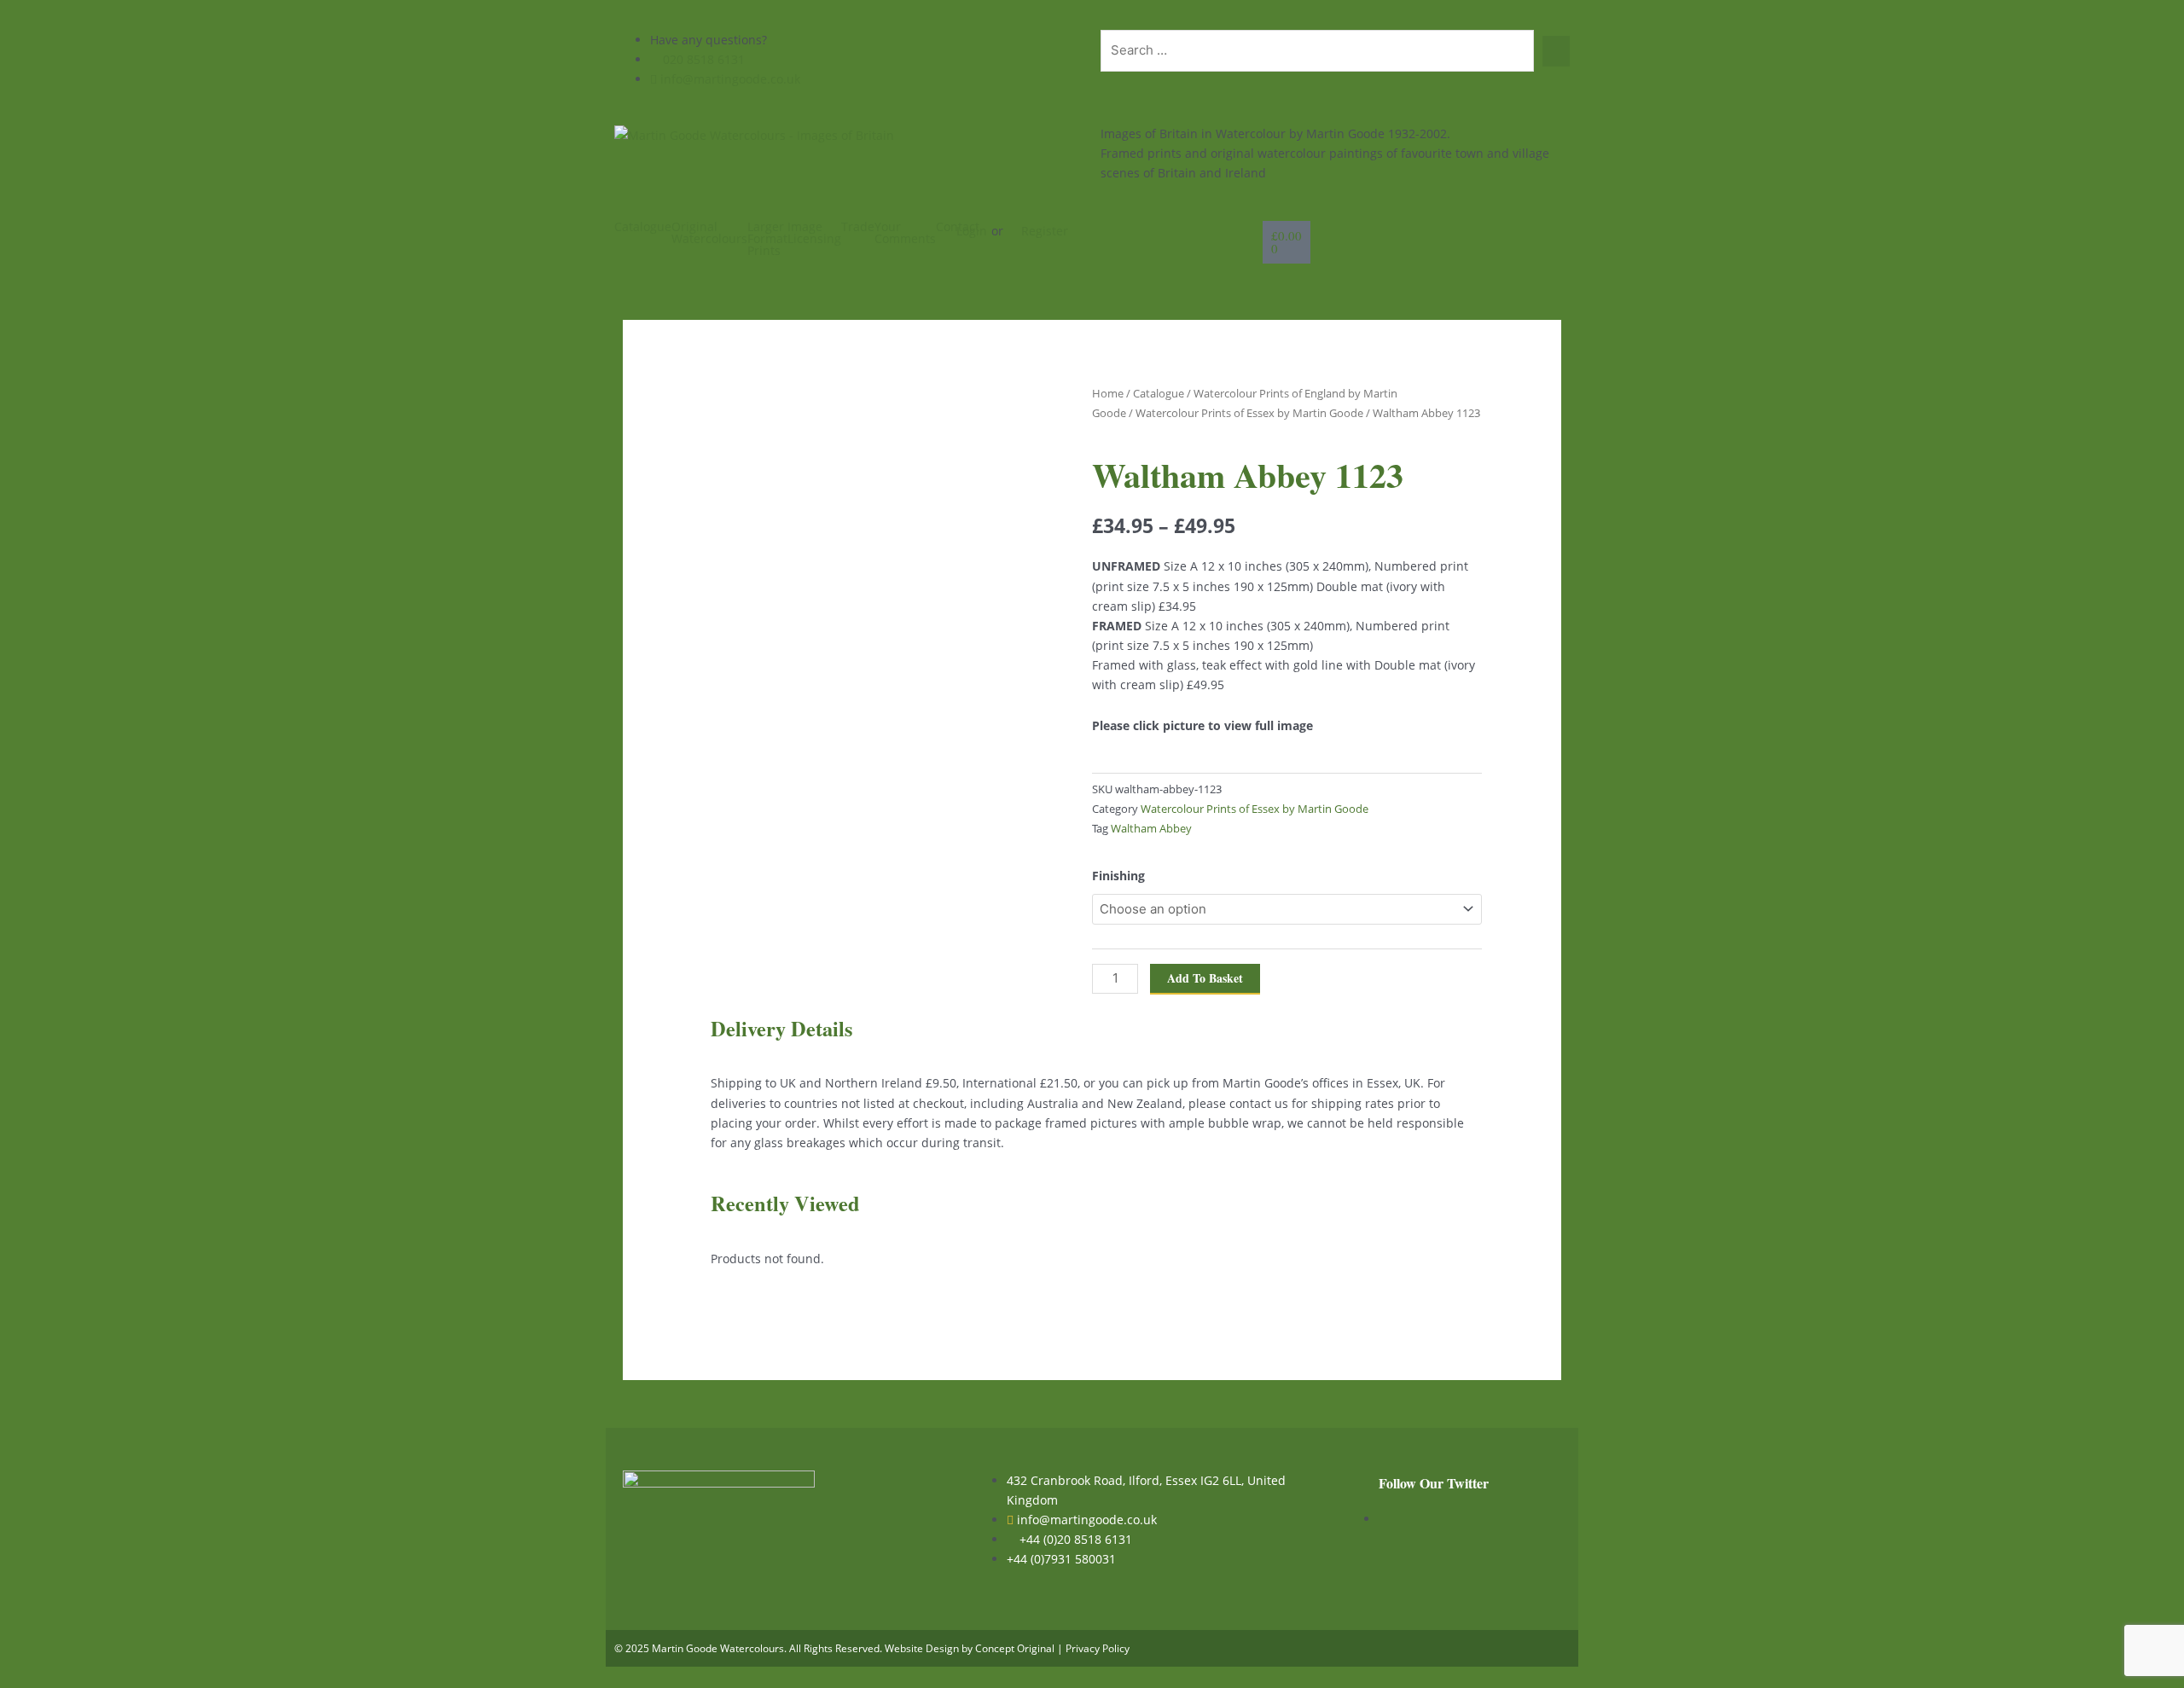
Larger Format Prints (767, 239)
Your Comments (905, 233)
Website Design (922, 1648)
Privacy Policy (1098, 1648)
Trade (858, 227)
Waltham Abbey (1151, 829)
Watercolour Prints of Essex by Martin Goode (1249, 413)
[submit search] (1556, 51)
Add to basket (1205, 978)
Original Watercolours (709, 233)
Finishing (1118, 876)
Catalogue (643, 227)
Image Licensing (814, 233)
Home (1108, 393)
